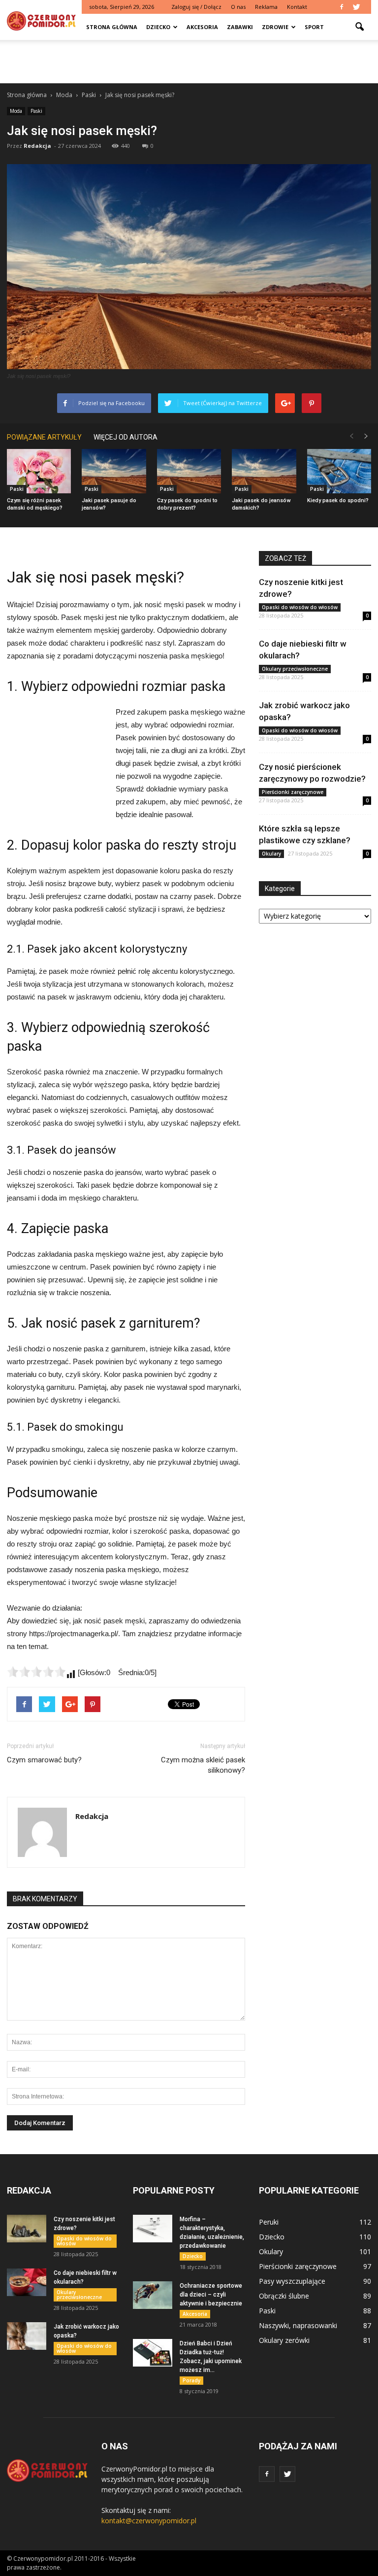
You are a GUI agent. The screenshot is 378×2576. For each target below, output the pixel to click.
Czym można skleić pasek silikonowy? (203, 1765)
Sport (314, 27)
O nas (238, 7)
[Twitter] (356, 7)
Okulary (271, 854)
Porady (191, 2380)
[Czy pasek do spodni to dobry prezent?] (189, 471)
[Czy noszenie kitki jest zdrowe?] (27, 2229)
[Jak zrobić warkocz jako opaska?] (27, 2336)
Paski (36, 111)
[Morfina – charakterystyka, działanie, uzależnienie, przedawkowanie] (153, 2229)
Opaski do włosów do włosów (300, 607)
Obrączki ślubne (284, 2296)
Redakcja (37, 146)
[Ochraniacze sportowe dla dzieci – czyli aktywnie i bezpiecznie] (153, 2295)
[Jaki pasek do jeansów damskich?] (264, 471)
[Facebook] (342, 7)
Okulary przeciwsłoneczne (295, 669)
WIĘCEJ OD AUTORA (126, 437)
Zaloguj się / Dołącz (196, 7)
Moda (16, 111)
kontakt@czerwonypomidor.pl (149, 2521)
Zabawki (240, 27)
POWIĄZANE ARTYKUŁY (44, 437)
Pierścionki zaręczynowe (293, 792)
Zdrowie (275, 27)
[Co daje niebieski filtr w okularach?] (27, 2282)
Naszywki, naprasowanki (298, 2325)
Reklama (266, 7)
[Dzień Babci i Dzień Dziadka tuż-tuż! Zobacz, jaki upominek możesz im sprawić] (153, 2353)
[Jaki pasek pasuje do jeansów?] (114, 471)
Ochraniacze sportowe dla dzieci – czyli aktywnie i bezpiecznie (211, 2295)
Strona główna (112, 27)
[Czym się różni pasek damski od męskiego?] (39, 471)
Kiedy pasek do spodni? (338, 500)
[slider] (36, 1672)
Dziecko (158, 27)
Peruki (269, 2222)
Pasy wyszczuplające (292, 2281)
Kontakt (297, 7)
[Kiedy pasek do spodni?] (339, 471)
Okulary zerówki (284, 2340)
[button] (359, 27)
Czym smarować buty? (44, 1760)
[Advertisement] (189, 62)
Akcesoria (202, 27)
